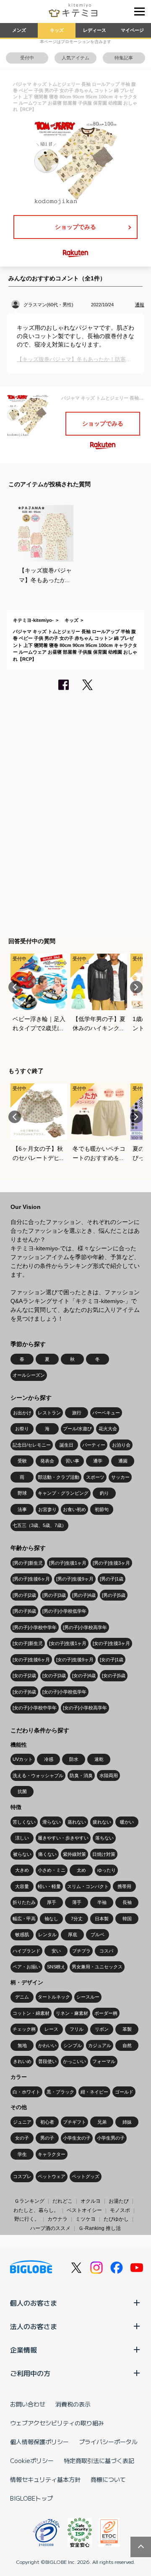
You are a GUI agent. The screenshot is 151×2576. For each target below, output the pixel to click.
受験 (22, 1461)
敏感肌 (22, 1935)
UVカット (23, 1759)
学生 (22, 2154)
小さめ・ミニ (52, 1870)
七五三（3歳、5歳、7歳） (39, 1525)
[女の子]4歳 (84, 1675)
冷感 (49, 1759)
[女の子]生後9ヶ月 (75, 1660)
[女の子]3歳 (54, 1675)
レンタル (47, 1935)
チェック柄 (24, 2029)
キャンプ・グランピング (63, 1493)
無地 (22, 2045)
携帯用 (124, 1886)
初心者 (47, 2122)
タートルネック (54, 1997)
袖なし (51, 1919)
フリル (77, 2029)
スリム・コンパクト (88, 1886)
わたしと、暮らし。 (36, 2210)
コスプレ (22, 2176)
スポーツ (95, 1477)
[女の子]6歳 (24, 1692)
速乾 (99, 1759)
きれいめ (22, 2061)
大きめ (22, 1870)
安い (56, 1951)
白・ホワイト (26, 2092)
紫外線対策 (74, 1854)
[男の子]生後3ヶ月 (111, 1563)
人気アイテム (75, 58)
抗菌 (22, 1791)
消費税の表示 (73, 2404)
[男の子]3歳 (54, 1595)
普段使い (47, 2061)
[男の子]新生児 (28, 1563)
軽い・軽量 (49, 1886)
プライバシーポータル (108, 2442)
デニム (22, 1997)
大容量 (22, 1886)
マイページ (132, 30)
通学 (98, 1461)
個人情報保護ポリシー (39, 2442)
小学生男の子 (111, 2138)
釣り (104, 1493)
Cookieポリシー (32, 2461)
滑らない (52, 1822)
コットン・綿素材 (31, 2013)
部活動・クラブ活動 (59, 1477)
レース (51, 2029)
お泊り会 (121, 1445)
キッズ (57, 30)
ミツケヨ (86, 2219)
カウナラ (57, 2219)
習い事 (72, 1461)
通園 (123, 1461)
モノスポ (120, 2210)
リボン (102, 2029)
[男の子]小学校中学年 (35, 1627)
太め (81, 1870)
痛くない (47, 1854)
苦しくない (24, 1822)
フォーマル (104, 2061)
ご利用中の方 (30, 2373)
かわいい (47, 2045)
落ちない (104, 1838)
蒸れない (77, 1822)
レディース (95, 30)
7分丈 (77, 1919)
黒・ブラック (60, 2092)
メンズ (19, 30)
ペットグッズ (86, 2176)
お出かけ (22, 1413)
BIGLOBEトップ (31, 2498)
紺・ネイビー (94, 2092)
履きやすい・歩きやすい (63, 1838)
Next (136, 987)
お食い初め (74, 1509)
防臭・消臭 (81, 1775)
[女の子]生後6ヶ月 (31, 1660)
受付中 (27, 58)
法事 (22, 1509)
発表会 (47, 1461)
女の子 (22, 2138)
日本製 (102, 1919)
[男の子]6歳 (24, 1611)
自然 (127, 2045)
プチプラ (81, 1951)
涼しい (22, 1838)
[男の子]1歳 (112, 1579)
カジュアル (100, 2045)
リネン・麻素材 (72, 2013)
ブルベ (98, 1935)
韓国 (127, 1919)
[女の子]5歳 (114, 1675)
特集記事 (124, 58)
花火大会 (108, 1429)
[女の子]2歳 (24, 1675)
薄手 (77, 1902)
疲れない (102, 1822)
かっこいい (74, 2061)
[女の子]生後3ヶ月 (111, 1643)
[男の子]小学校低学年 (64, 1611)
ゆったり (107, 1870)
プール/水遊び (77, 1429)
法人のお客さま (34, 2326)
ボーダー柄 (106, 2013)
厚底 (73, 1935)
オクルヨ (91, 2201)
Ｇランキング (29, 2201)
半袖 (102, 1902)
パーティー (94, 1445)
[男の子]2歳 (24, 1595)
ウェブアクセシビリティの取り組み (57, 2423)
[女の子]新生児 (28, 1643)
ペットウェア (52, 2176)
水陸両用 (109, 1775)
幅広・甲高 (24, 1919)
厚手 (52, 1902)
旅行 (77, 1413)
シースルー (88, 1997)
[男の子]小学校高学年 (85, 1627)
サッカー (120, 1477)
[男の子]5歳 (114, 1595)
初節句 (102, 1509)
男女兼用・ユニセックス (97, 1967)
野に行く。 (27, 2219)
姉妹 (127, 2122)
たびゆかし (116, 2219)
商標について (108, 2479)
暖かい (127, 1822)
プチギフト (74, 2122)
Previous (15, 987)
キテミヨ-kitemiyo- (33, 620)
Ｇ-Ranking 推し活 (100, 2228)
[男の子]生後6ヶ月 (31, 1579)
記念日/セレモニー (32, 1445)
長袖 (127, 1902)
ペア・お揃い (26, 1967)
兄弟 (102, 2122)
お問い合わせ (28, 2404)
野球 (22, 1493)
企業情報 (23, 2350)
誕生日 (66, 1445)
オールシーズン (29, 1375)
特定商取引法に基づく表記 (99, 2461)
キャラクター (52, 2154)
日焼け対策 (104, 1854)
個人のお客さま (34, 2303)
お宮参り (47, 1509)
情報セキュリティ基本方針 (45, 2479)
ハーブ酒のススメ (50, 2228)
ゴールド (124, 2092)
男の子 (47, 2138)
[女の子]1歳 (112, 1660)
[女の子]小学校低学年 (64, 1692)
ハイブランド (26, 1951)
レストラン (49, 1413)
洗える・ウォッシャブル (38, 1775)
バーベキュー (106, 1413)
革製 (127, 2029)
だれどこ (62, 2201)
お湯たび (119, 2201)
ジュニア (22, 2122)
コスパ (106, 1951)
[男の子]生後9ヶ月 (75, 1579)
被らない (22, 1854)
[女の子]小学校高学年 (85, 1708)
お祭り (22, 1429)
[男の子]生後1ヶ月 (68, 1563)
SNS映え (56, 1967)
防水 (74, 1759)
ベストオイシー (84, 2210)
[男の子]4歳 (84, 1595)
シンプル (73, 2045)
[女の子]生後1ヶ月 (68, 1643)
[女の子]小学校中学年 (35, 1708)
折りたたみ (24, 1902)
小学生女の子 (77, 2138)
